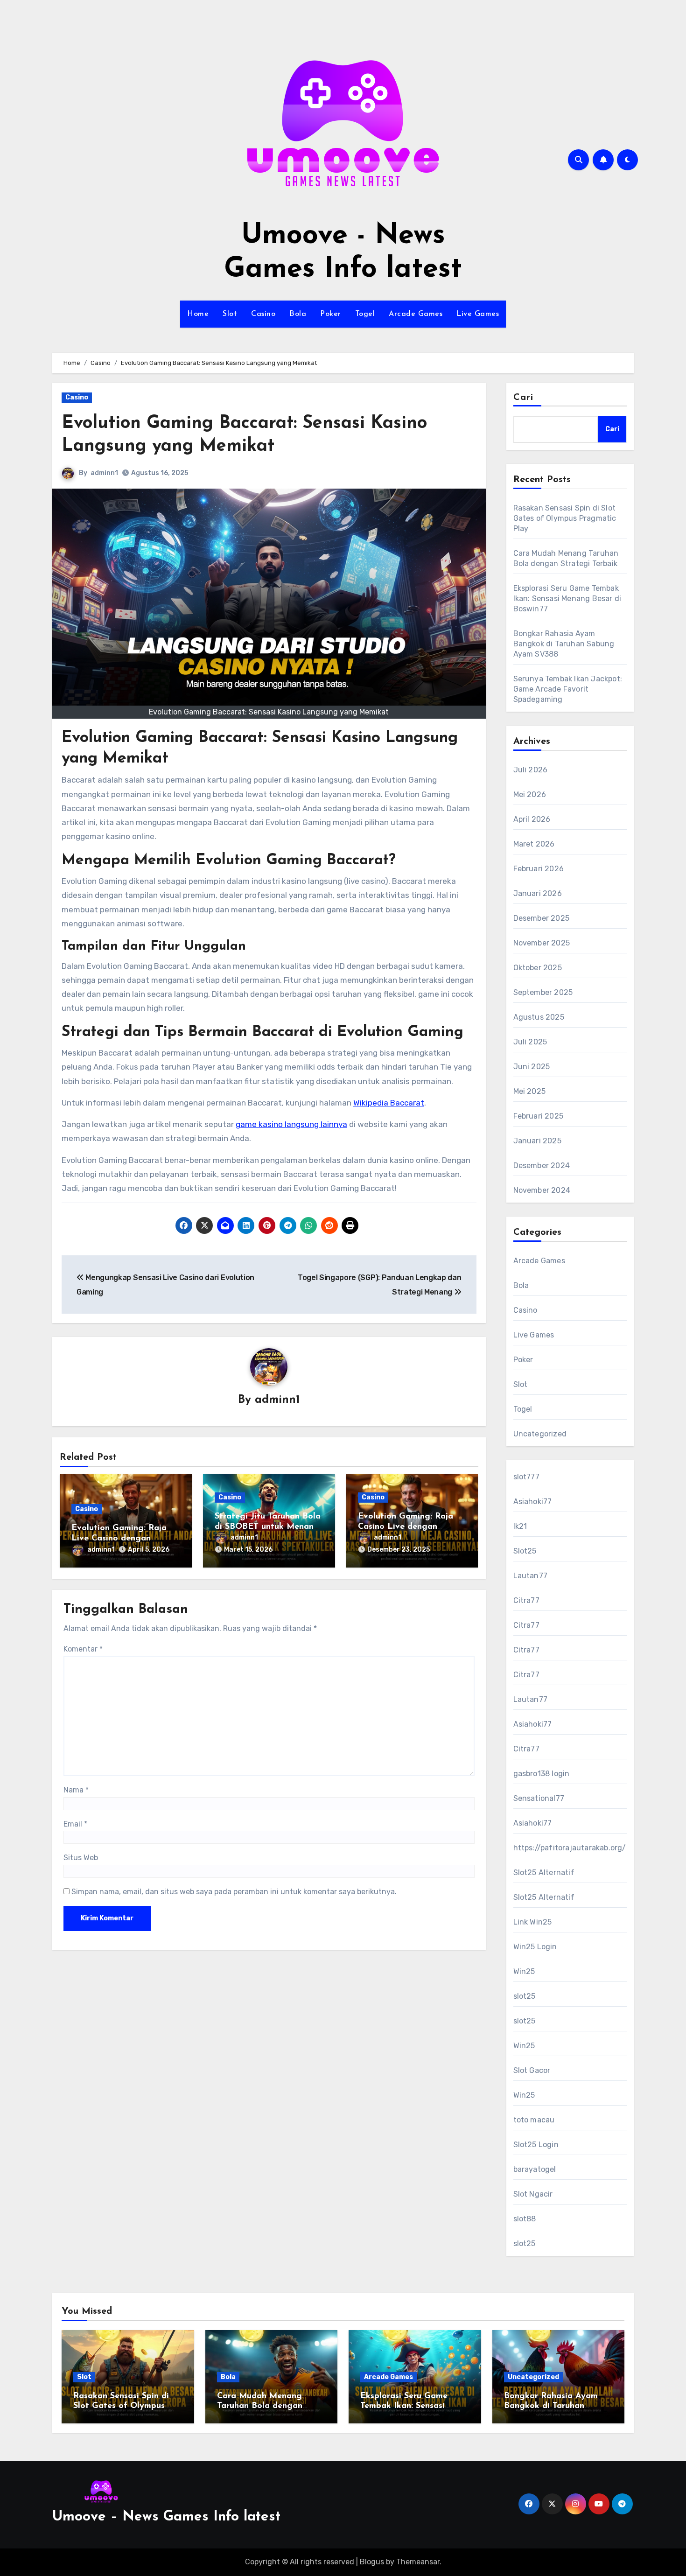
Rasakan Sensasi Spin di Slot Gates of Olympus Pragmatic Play (565, 518)
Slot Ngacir (533, 2194)
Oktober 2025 (538, 968)
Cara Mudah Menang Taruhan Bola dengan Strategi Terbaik (260, 2406)
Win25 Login (535, 1947)
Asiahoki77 (533, 1501)
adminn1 (104, 473)
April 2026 (532, 819)
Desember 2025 (542, 918)
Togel (365, 314)
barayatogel (535, 2169)
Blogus (372, 2562)
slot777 (526, 1477)
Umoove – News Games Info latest (166, 2517)
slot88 (525, 2219)
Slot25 (525, 1551)
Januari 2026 (538, 893)
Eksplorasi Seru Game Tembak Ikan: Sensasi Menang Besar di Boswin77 (567, 598)
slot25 (525, 1996)
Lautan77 (531, 1576)
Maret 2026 (534, 844)
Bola (298, 314)
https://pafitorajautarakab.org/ (570, 1848)
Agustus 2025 (539, 1017)
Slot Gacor (532, 2070)
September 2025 (543, 992)
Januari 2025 (537, 1141)
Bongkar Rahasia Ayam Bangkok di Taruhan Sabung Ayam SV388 (564, 644)
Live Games (478, 314)
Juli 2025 (530, 1042)
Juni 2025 (532, 1067)
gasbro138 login (542, 1774)
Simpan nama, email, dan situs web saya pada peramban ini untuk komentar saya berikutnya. (234, 1892)
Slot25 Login (536, 2145)
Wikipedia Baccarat (389, 1103)
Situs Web (81, 1858)
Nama (76, 1790)
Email (75, 1824)
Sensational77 (539, 1798)
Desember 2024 (542, 1165)
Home (198, 314)
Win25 (524, 1971)
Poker (331, 314)
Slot (230, 314)
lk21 (520, 1526)
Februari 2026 (539, 869)
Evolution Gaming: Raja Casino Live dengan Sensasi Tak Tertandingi (406, 1527)
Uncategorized (540, 1434)
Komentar (83, 1649)
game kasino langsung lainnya (291, 1124)
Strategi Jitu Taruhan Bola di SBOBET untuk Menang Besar (268, 1527)
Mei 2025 (530, 1091)
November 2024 (542, 1190)
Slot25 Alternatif (544, 1872)
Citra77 (526, 1600)
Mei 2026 (530, 794)
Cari (523, 398)
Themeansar (418, 2562)
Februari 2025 (539, 1116)
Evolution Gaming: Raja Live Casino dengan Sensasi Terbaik (119, 1538)
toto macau (534, 2120)
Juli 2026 (531, 770)
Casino (263, 314)
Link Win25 (533, 1922)
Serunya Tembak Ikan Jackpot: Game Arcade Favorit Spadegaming (568, 689)
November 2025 (542, 943)
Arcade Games (416, 314)
